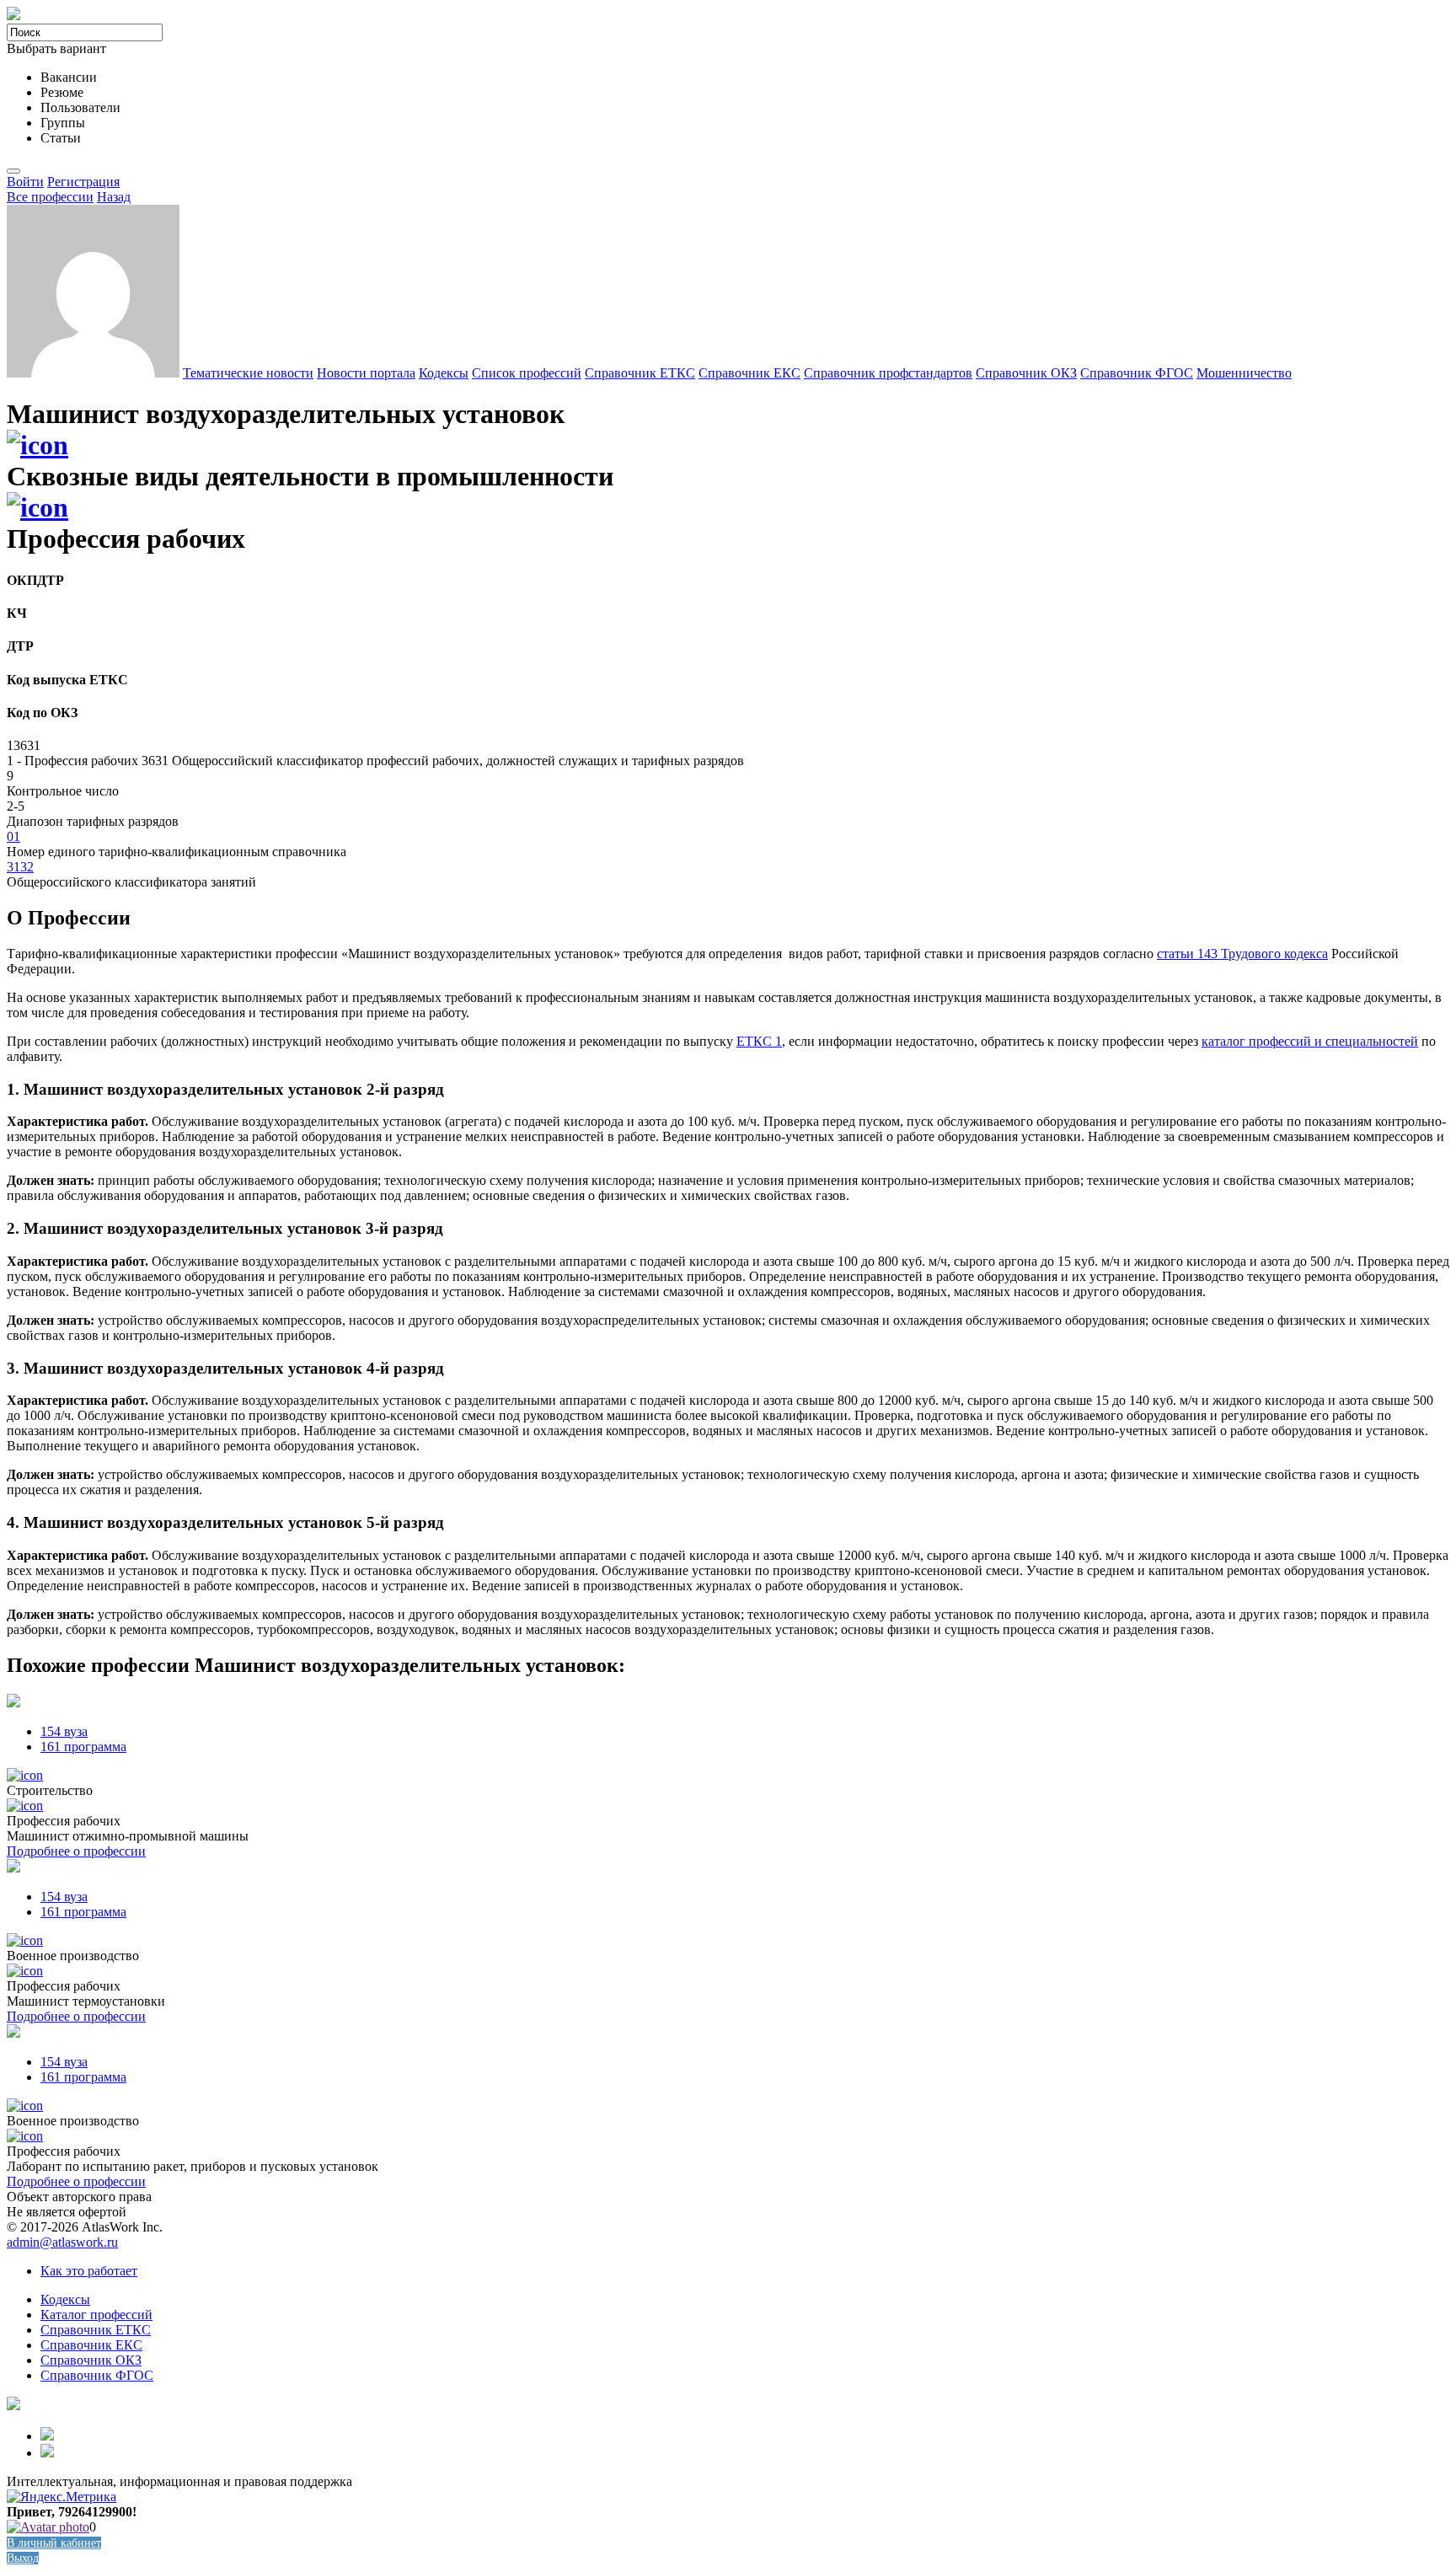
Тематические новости (248, 373)
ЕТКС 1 (759, 1041)
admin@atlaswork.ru (62, 2242)
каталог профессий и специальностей (1310, 1041)
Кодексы (444, 373)
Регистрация (83, 182)
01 (13, 836)
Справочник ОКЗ (1026, 373)
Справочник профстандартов (888, 373)
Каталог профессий (96, 2315)
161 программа (83, 1747)
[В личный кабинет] (48, 2527)
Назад (114, 197)
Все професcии (50, 197)
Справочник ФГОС (1137, 373)
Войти (25, 182)
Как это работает (89, 2271)
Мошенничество (1244, 373)
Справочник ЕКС (749, 373)
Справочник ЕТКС (640, 373)
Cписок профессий (527, 373)
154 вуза (64, 1731)
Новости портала (366, 373)
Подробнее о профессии (76, 1851)
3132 (20, 867)
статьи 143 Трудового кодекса (1242, 954)
